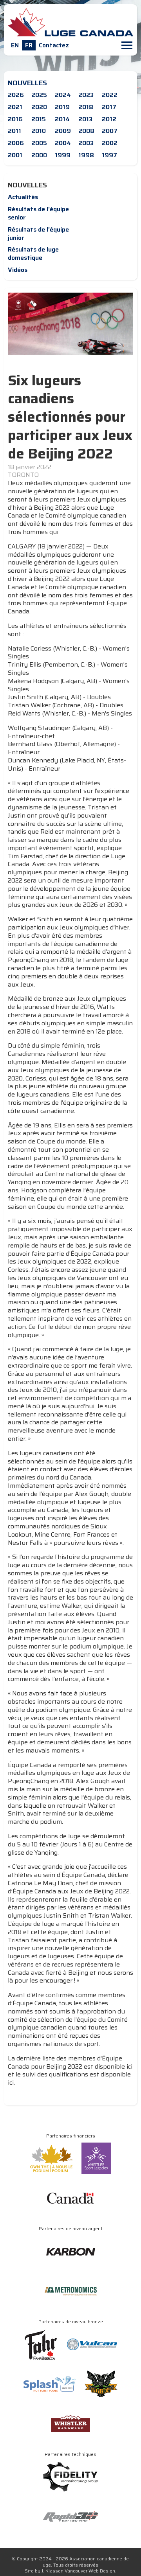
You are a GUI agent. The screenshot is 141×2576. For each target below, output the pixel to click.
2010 (39, 131)
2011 (14, 131)
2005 (39, 143)
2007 (110, 131)
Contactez (54, 45)
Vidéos (18, 270)
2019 (62, 107)
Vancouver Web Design (90, 2571)
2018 (86, 107)
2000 (39, 155)
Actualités (23, 197)
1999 (63, 155)
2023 (86, 95)
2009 (63, 131)
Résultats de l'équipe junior (38, 234)
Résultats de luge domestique (33, 253)
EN (15, 45)
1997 (109, 155)
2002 (110, 143)
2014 (62, 119)
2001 (15, 155)
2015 (39, 119)
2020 (39, 107)
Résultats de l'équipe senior (38, 213)
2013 (85, 119)
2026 (16, 95)
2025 (39, 95)
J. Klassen (52, 2571)
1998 (86, 155)
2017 (109, 107)
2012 (109, 119)
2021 (15, 107)
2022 (110, 95)
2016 (15, 119)
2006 (16, 143)
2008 (86, 131)
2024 (63, 95)
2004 (63, 143)
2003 (86, 143)
